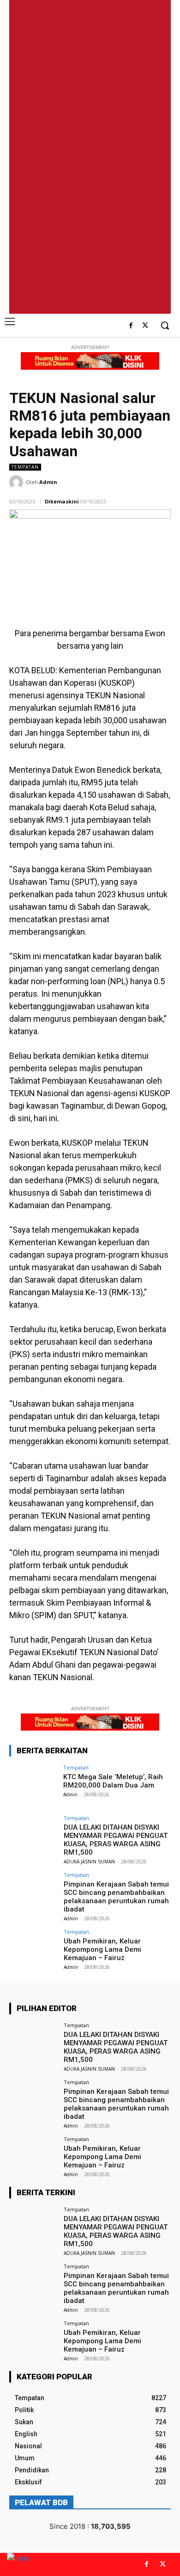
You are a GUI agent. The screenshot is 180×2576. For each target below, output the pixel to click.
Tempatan (25, 467)
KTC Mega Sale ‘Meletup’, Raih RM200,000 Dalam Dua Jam (113, 1781)
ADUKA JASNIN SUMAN (89, 1862)
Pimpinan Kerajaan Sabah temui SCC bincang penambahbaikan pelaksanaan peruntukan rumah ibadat (116, 1897)
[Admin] (18, 482)
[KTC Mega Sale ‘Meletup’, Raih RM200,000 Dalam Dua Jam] (33, 1783)
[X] (145, 326)
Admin (48, 482)
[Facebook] (131, 326)
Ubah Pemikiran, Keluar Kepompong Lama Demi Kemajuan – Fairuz (102, 1949)
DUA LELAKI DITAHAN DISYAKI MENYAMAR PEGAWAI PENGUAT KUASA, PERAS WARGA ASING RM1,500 (116, 1840)
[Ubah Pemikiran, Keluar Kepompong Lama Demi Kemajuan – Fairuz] (33, 1947)
